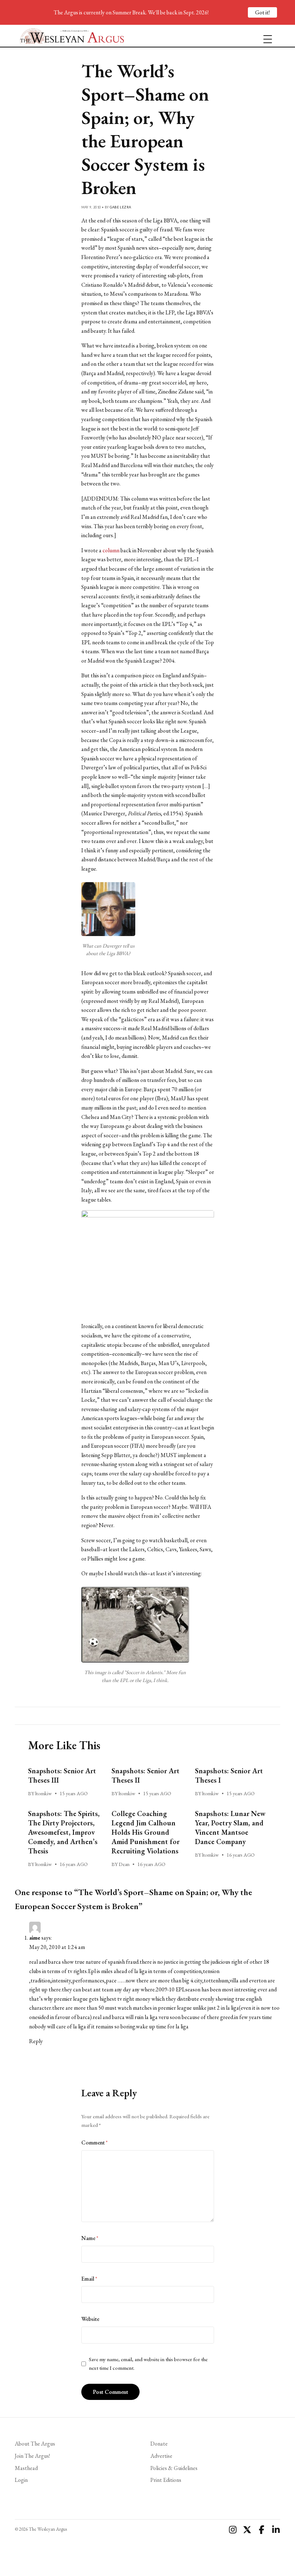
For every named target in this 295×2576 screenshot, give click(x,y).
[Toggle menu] (265, 36)
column (111, 550)
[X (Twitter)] (247, 2530)
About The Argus (35, 2444)
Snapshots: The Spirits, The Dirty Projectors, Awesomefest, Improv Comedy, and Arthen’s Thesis (64, 1832)
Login (21, 2480)
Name (90, 2238)
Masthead (26, 2468)
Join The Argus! (32, 2456)
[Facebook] (262, 2530)
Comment (94, 2142)
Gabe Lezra (121, 207)
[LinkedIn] (276, 2530)
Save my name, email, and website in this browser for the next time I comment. (148, 2364)
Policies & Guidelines (174, 2468)
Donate (159, 2444)
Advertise (161, 2456)
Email (89, 2279)
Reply (36, 2041)
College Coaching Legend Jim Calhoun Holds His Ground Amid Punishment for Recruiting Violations (146, 1832)
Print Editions (166, 2480)
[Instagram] (233, 2530)
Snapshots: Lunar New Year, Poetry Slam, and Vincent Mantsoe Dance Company (230, 1828)
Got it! (262, 12)
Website (90, 2319)
